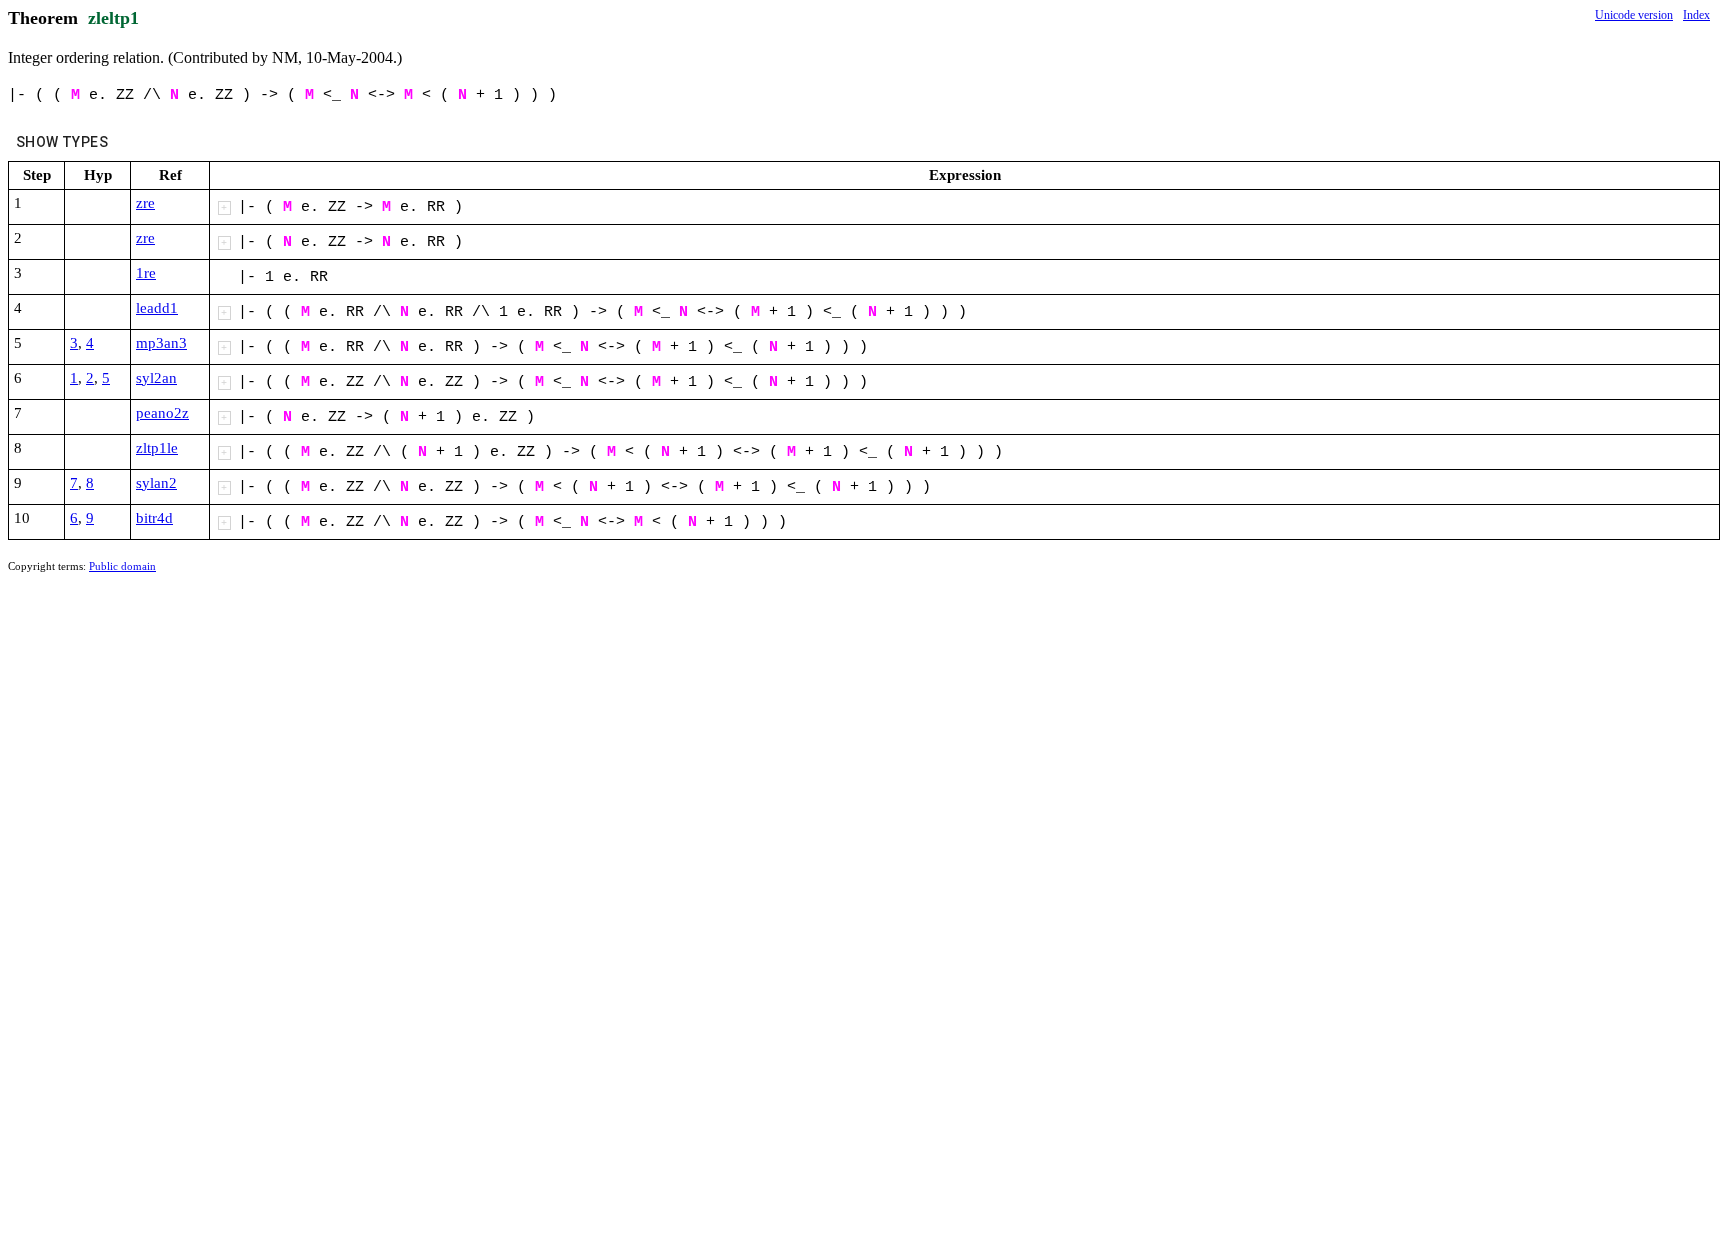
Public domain (122, 566)
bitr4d (154, 518)
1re (146, 273)
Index (1696, 15)
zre (145, 203)
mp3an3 (161, 343)
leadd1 (157, 308)
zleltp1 (113, 18)
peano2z (162, 413)
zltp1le (157, 448)
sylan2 (156, 483)
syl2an (156, 378)
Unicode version (1634, 15)
